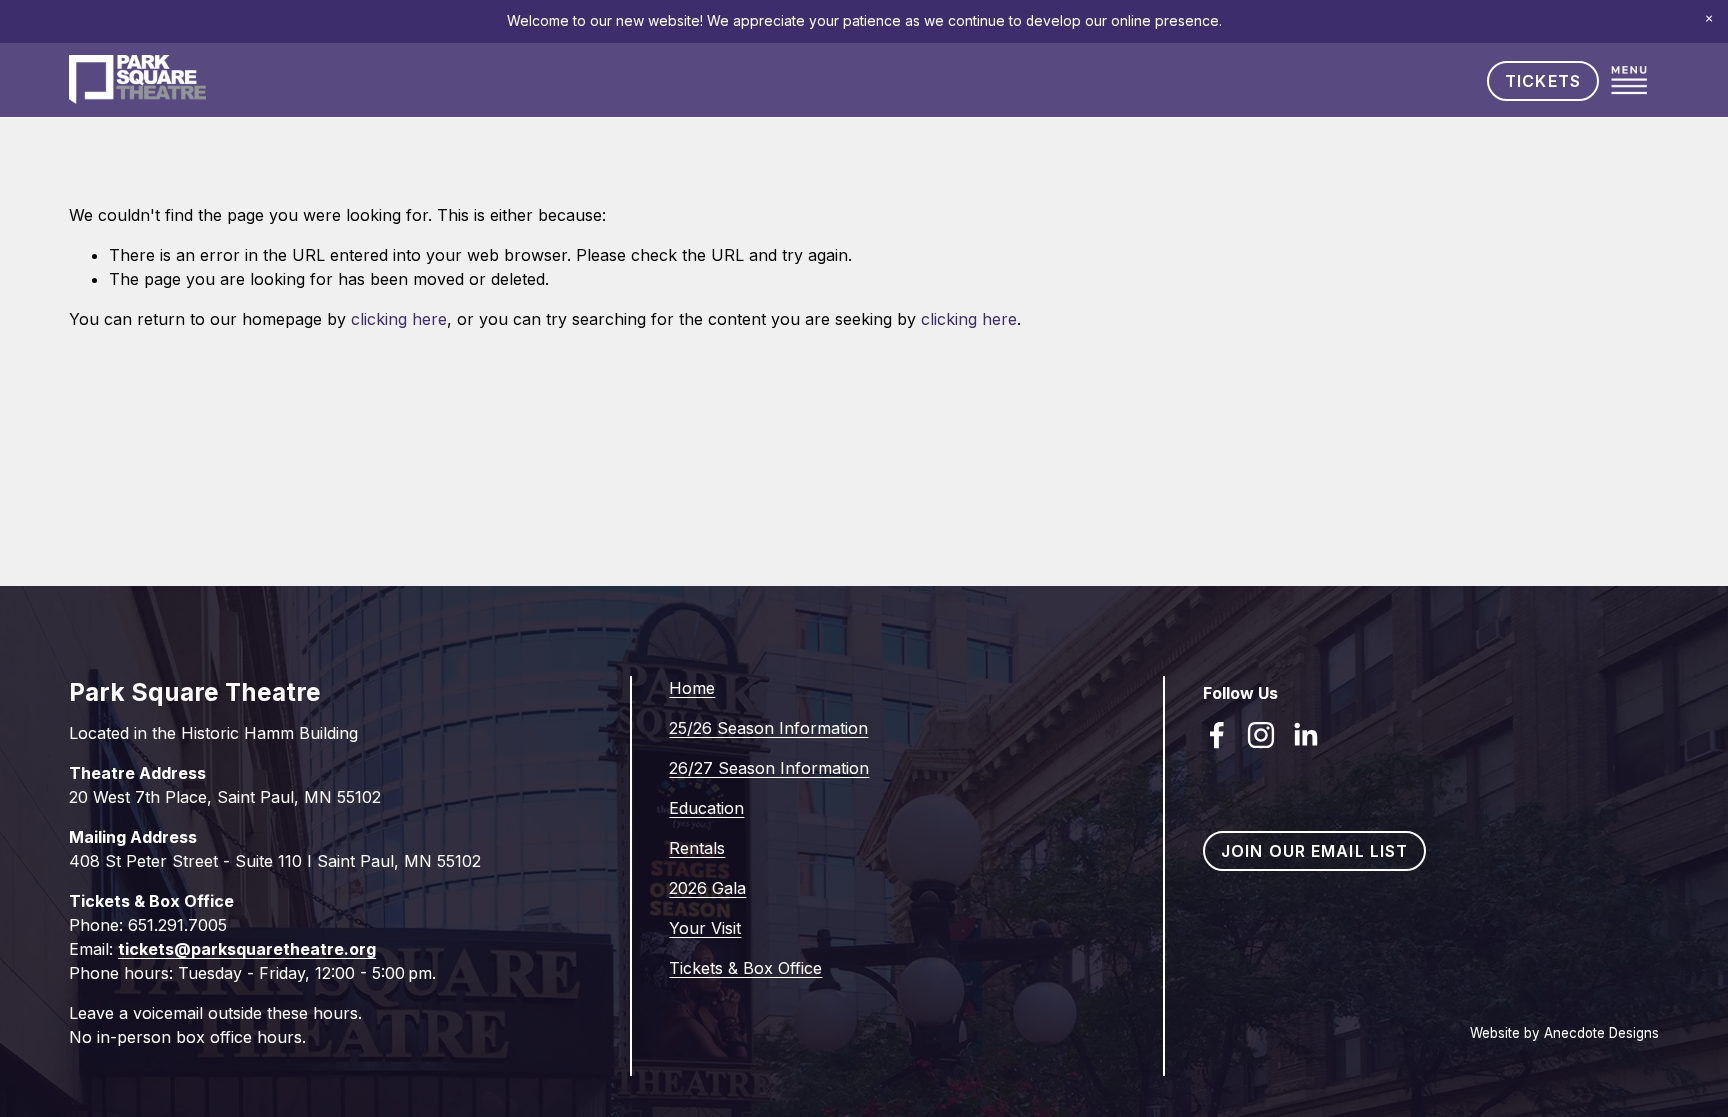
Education (706, 808)
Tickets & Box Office (745, 968)
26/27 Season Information (769, 768)
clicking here (399, 319)
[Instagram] (1261, 735)
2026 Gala (707, 888)
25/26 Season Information (768, 728)
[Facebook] (1217, 735)
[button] (1708, 19)
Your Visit (705, 928)
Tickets (1543, 81)
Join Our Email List (1314, 851)
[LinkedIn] (1305, 735)
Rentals (697, 848)
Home (692, 688)
